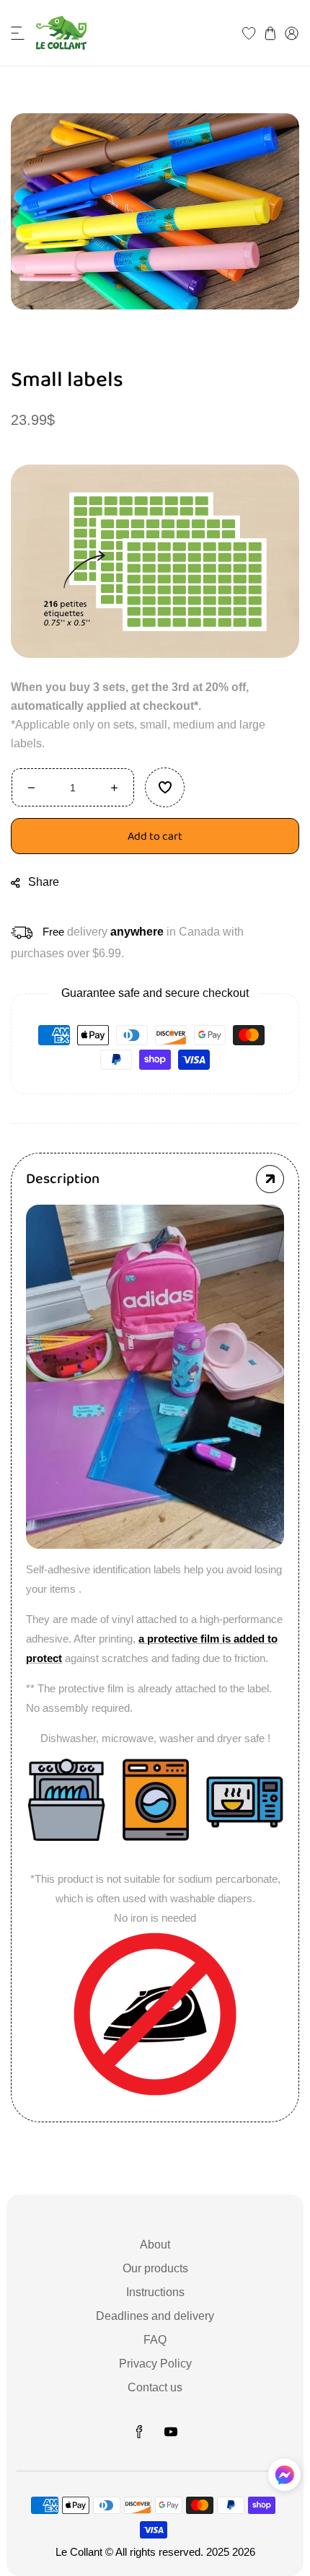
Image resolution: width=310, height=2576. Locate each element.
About (155, 2245)
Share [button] (44, 882)
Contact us (155, 2387)
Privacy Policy (155, 2364)
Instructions (155, 2292)
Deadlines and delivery (155, 2316)
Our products (155, 2268)
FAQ (155, 2340)
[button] (18, 33)
